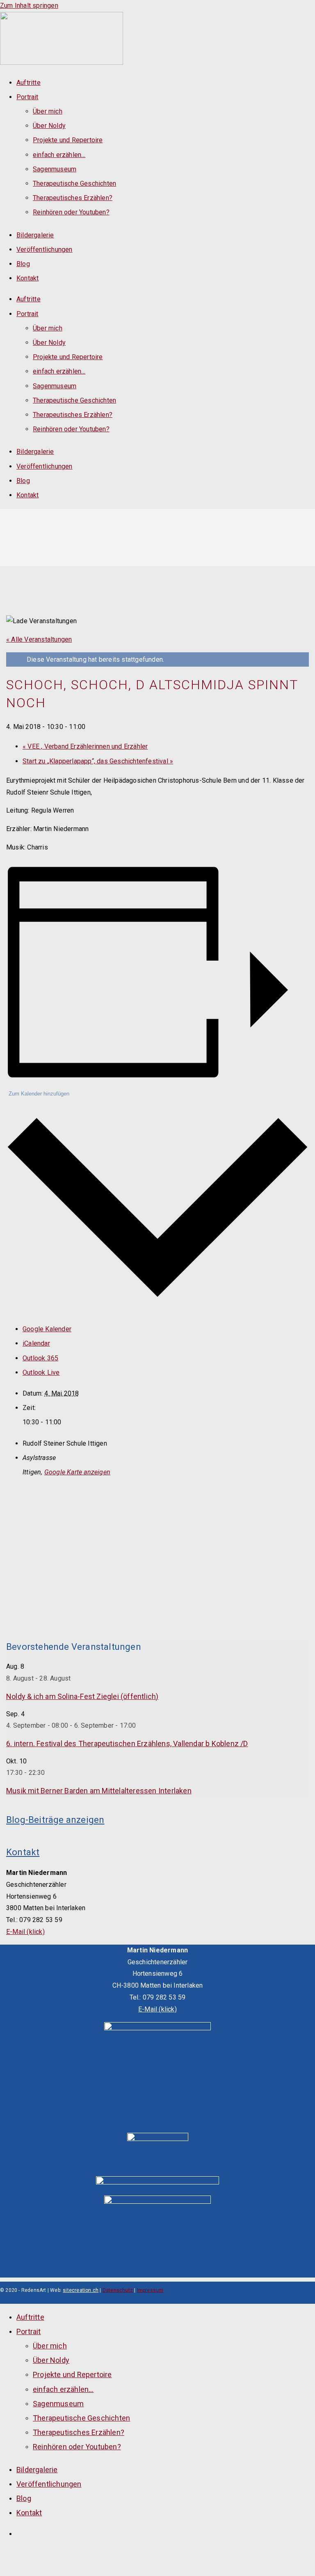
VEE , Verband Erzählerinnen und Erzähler (85, 746)
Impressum (150, 2290)
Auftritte (29, 83)
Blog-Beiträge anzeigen (55, 1820)
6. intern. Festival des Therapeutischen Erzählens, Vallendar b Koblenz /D (127, 1744)
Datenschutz (118, 2290)
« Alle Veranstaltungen (39, 639)
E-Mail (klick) (25, 1932)
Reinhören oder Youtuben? (71, 212)
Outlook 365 (40, 1358)
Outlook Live (41, 1372)
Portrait (27, 97)
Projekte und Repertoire (68, 140)
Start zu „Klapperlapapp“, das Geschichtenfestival (98, 761)
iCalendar (36, 1343)
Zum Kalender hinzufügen (39, 1094)
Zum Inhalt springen (29, 6)
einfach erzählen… (59, 155)
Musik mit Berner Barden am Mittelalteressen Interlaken (99, 1791)
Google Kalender (47, 1329)
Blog (23, 264)
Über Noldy (49, 126)
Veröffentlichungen (45, 249)
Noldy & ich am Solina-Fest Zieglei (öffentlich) (82, 1696)
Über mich (48, 111)
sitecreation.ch (81, 2290)
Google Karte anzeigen (77, 1472)
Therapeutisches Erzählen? (73, 198)
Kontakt (27, 278)
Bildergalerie (35, 235)
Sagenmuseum (55, 169)
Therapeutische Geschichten (74, 183)
